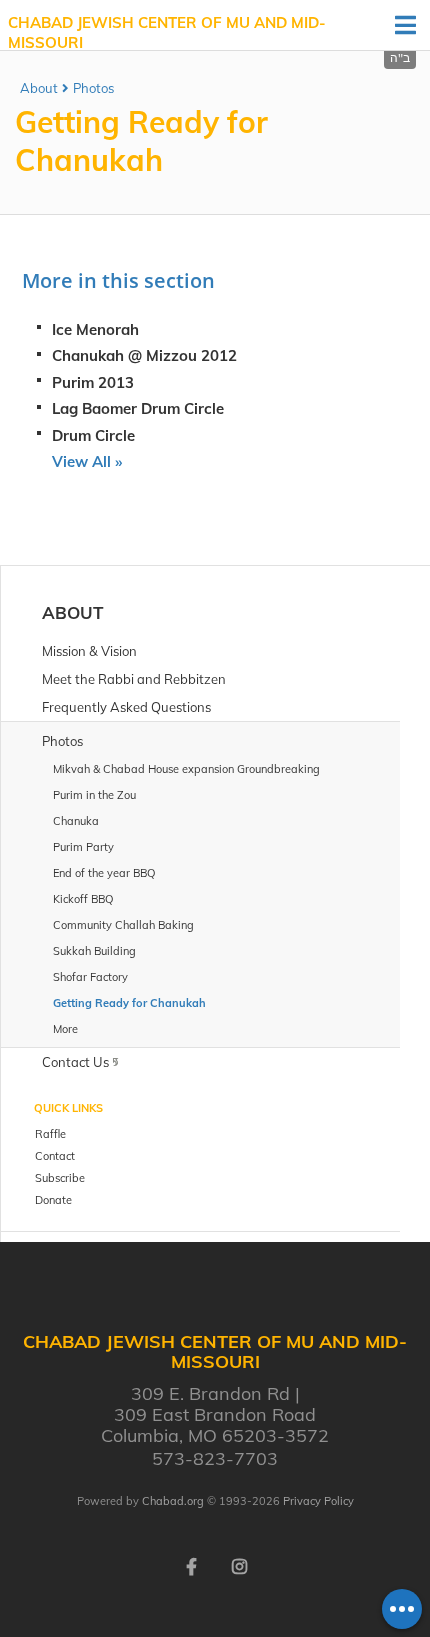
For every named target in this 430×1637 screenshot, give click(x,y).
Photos (93, 88)
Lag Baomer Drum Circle (138, 408)
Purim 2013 (93, 382)
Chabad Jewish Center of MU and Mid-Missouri (167, 32)
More (65, 1029)
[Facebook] (191, 1565)
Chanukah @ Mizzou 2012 (144, 355)
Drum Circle (93, 435)
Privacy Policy (318, 1501)
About (39, 88)
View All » (87, 461)
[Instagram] (239, 1565)
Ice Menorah (95, 329)
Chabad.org (173, 1501)
